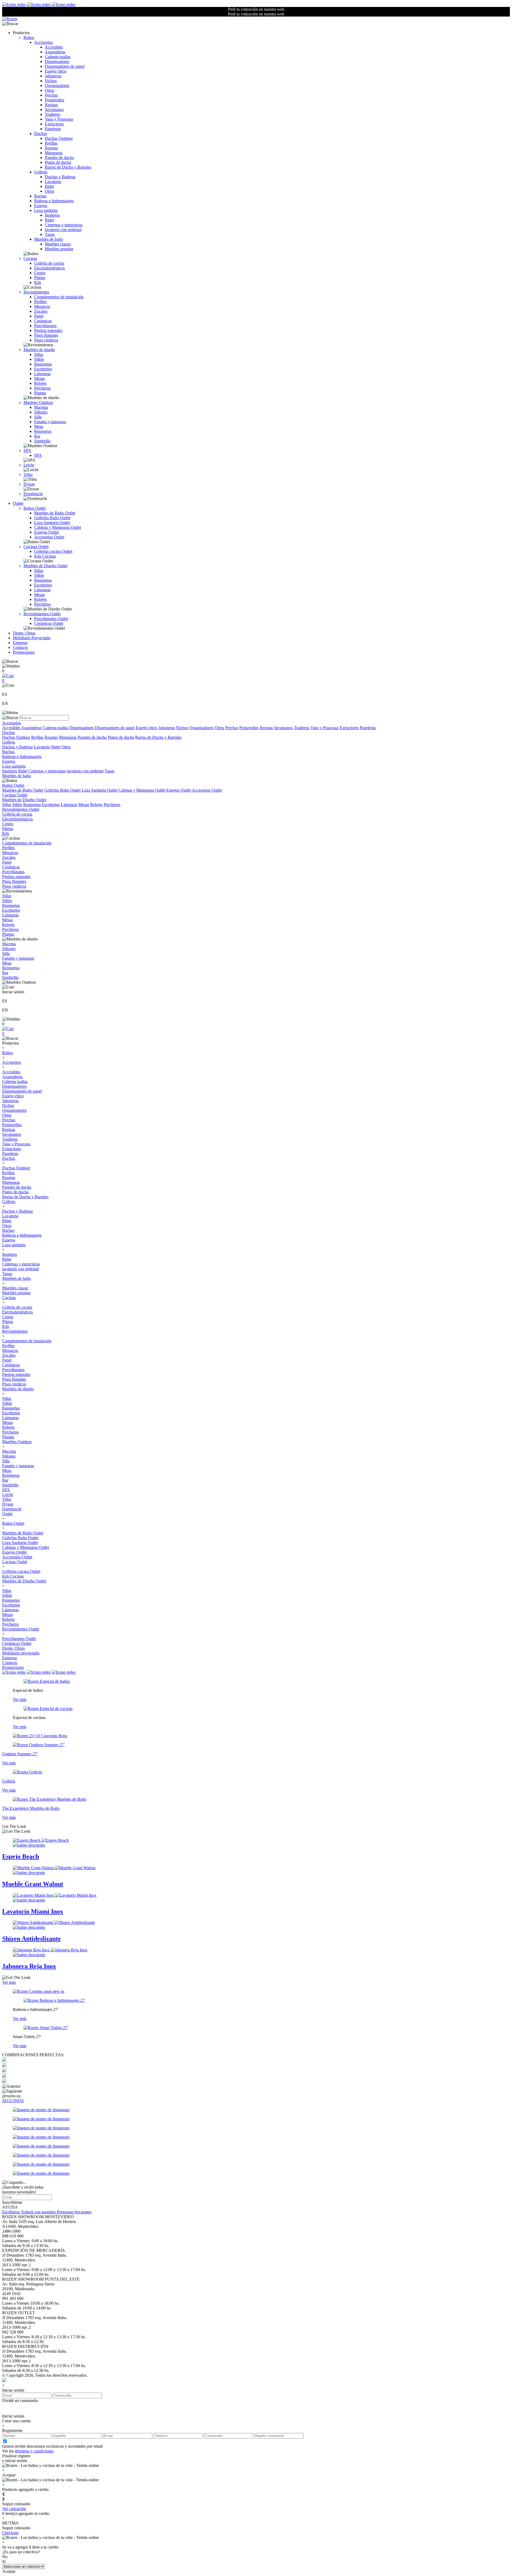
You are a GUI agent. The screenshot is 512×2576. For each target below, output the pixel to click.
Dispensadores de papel (65, 66)
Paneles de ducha (59, 158)
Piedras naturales (48, 330)
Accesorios (43, 42)
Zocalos (41, 311)
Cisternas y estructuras (64, 225)
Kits (38, 282)
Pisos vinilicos (46, 340)
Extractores (54, 124)
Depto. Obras (24, 633)
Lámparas (42, 374)
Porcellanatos (45, 326)
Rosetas (51, 148)
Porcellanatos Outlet (51, 619)
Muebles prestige (59, 249)
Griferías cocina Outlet (53, 551)
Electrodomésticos (49, 268)
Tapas (50, 234)
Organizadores (57, 86)
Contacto (20, 647)
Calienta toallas (58, 57)
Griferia (41, 172)
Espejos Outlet (46, 532)
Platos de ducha (58, 162)
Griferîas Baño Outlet (52, 518)
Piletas (40, 278)
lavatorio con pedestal (63, 230)
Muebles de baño (49, 239)
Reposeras (43, 431)
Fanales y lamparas (50, 422)
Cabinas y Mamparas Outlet (58, 527)
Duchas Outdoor (59, 138)
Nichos (51, 81)
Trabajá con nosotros (39, 2212)
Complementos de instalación (59, 297)
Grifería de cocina (49, 263)
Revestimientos (36, 292)
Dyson (29, 484)
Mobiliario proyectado (21, 1653)
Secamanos (54, 110)
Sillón (39, 359)
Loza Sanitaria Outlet (52, 523)
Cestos (40, 273)
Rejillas (51, 143)
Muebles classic (58, 244)
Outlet (18, 503)
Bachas (40, 196)
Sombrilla (42, 441)
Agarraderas (55, 52)
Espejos (41, 206)
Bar (37, 436)
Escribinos (11, 2212)
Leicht (29, 465)
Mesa (39, 426)
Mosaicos (42, 306)
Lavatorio (53, 182)
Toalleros (53, 114)
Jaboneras (53, 76)
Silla (38, 417)
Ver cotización (14, 2509)
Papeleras (53, 129)
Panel (39, 316)
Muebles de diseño (39, 350)
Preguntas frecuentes (74, 2212)
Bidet (49, 186)
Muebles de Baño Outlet (55, 513)
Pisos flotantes (46, 335)
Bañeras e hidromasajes (54, 201)
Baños (29, 37)
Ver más (20, 1699)
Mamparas (54, 153)
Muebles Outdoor (38, 402)
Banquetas (43, 364)
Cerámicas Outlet (49, 623)
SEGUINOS (13, 2101)
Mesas (39, 378)
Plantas (40, 393)
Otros (49, 90)
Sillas (39, 354)
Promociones (24, 652)
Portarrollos (55, 100)
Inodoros (52, 215)
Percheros (42, 388)
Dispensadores (57, 61)
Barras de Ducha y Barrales (68, 167)
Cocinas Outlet (36, 547)
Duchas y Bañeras (60, 177)
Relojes (40, 383)
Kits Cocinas (45, 556)
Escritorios (43, 369)
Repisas (51, 105)
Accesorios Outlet (49, 537)
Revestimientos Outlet (42, 614)
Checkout (10, 2533)
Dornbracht (33, 494)
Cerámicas (43, 321)
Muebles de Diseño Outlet (45, 566)
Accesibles (54, 47)
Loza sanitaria (46, 210)
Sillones (41, 412)
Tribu (28, 475)
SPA (27, 450)
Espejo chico (56, 71)
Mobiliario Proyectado (32, 638)
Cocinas (30, 258)
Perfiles (40, 302)
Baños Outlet (35, 508)
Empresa (20, 643)
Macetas (41, 407)
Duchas (41, 134)
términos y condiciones (34, 2451)
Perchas (51, 95)
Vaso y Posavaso (59, 119)
